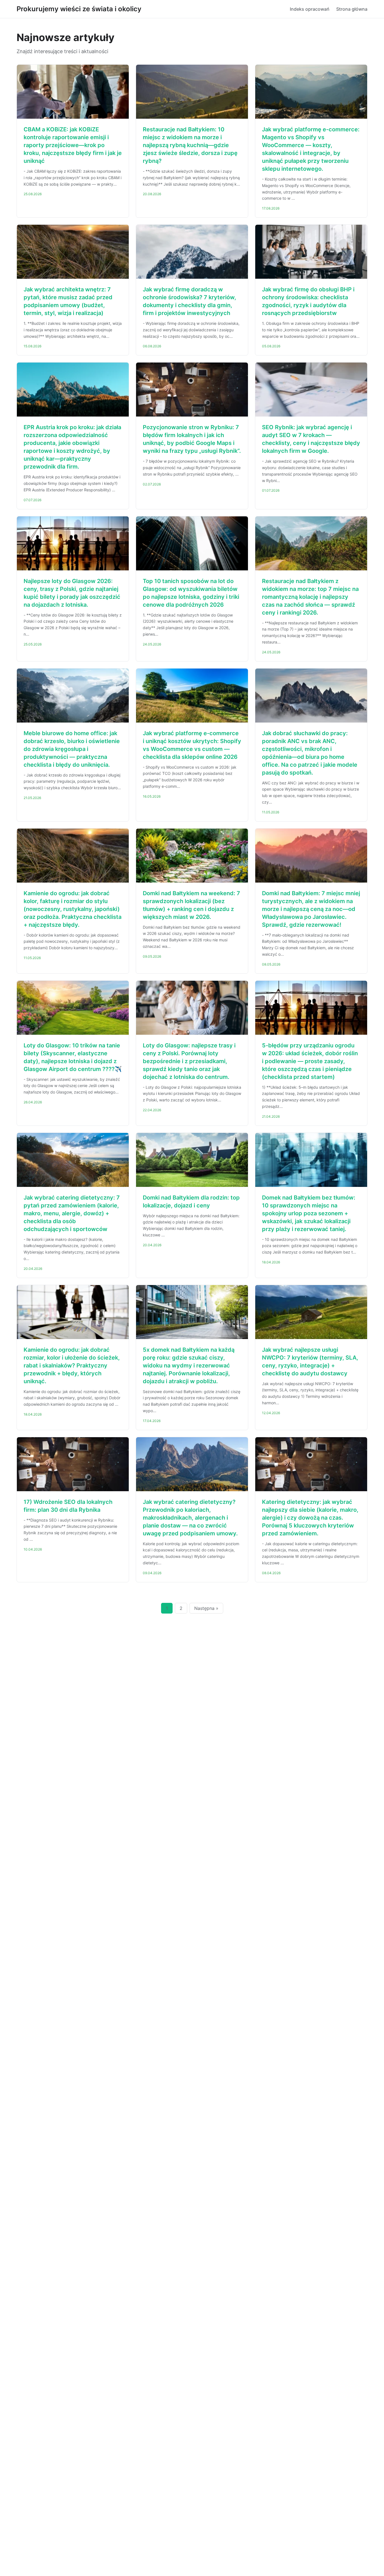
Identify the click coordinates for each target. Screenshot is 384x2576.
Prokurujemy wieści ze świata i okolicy (79, 9)
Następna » (206, 1608)
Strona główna (352, 9)
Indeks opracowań (310, 9)
